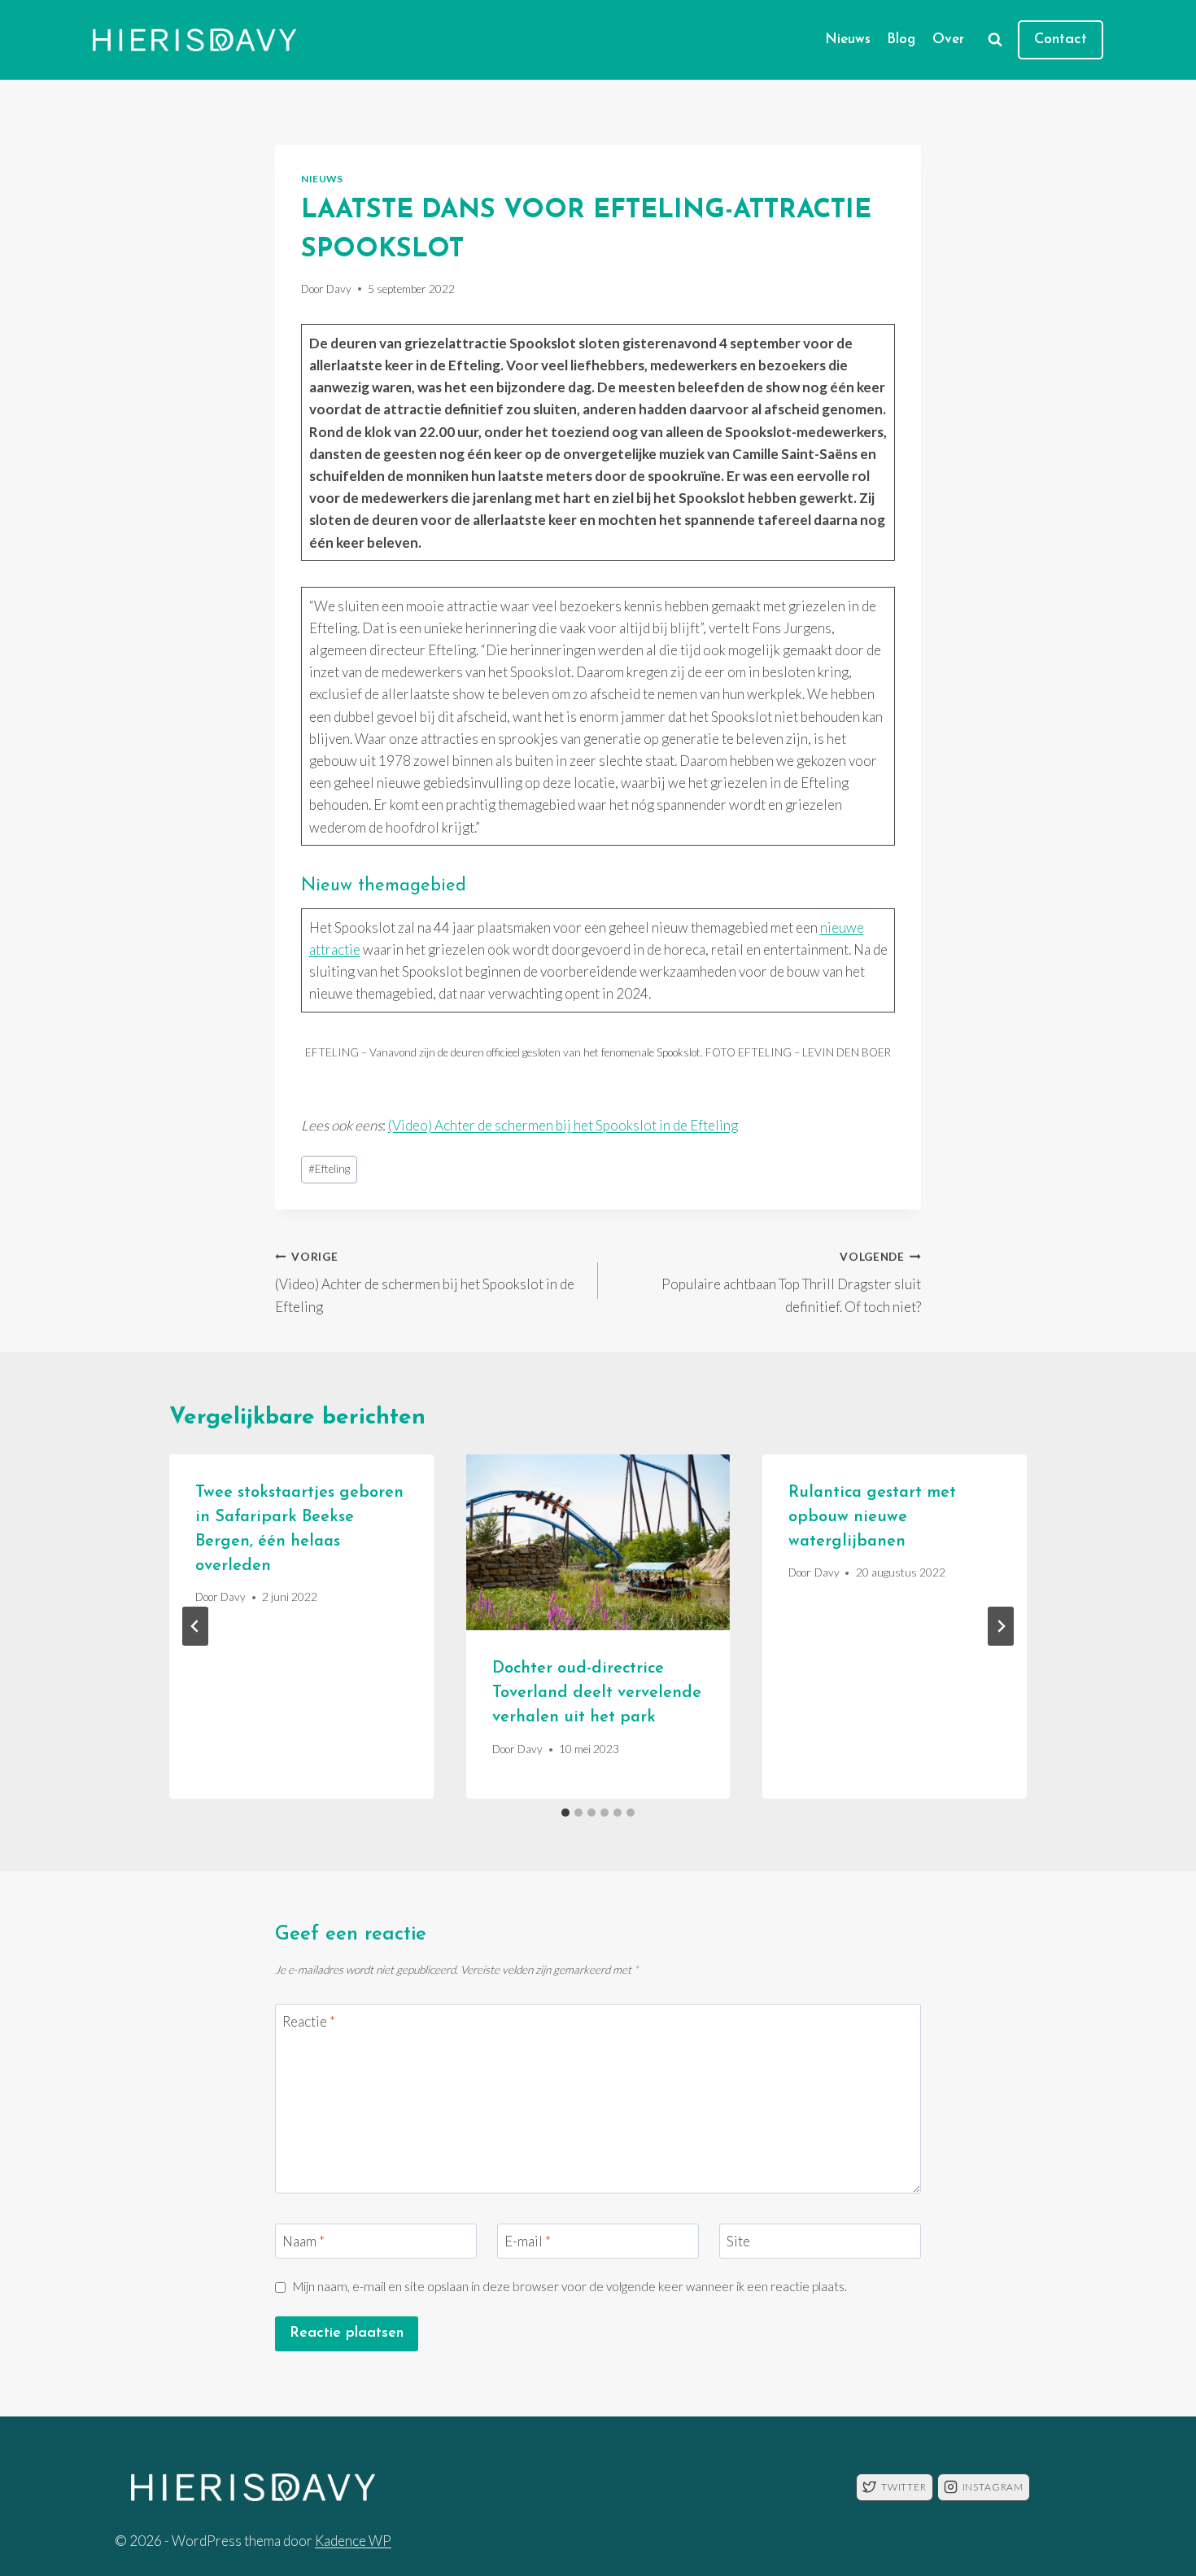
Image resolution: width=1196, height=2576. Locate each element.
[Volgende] (1001, 1626)
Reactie (309, 2021)
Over (948, 39)
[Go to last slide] (195, 1626)
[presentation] (598, 1542)
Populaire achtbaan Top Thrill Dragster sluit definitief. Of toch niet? (791, 1283)
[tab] (565, 1813)
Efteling (329, 1169)
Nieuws (848, 39)
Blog (901, 39)
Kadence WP (353, 2541)
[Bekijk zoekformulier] (995, 40)
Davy (339, 289)
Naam (303, 2241)
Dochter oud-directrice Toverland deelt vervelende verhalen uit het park (597, 1693)
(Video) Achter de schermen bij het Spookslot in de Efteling (563, 1125)
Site (738, 2241)
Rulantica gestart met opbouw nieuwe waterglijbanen (872, 1517)
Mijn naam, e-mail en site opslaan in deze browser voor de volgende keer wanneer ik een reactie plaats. (570, 2286)
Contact (1061, 40)
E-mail (528, 2241)
